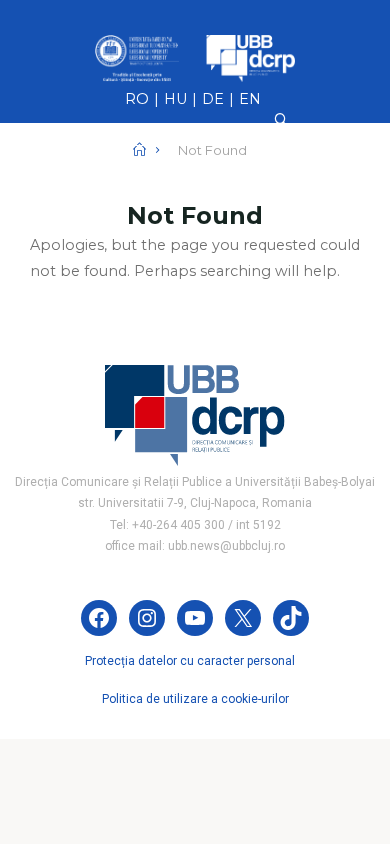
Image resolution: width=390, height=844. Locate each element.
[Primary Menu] (195, 193)
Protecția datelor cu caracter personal (190, 661)
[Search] (281, 120)
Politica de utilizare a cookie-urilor (195, 699)
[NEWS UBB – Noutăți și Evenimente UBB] (195, 57)
